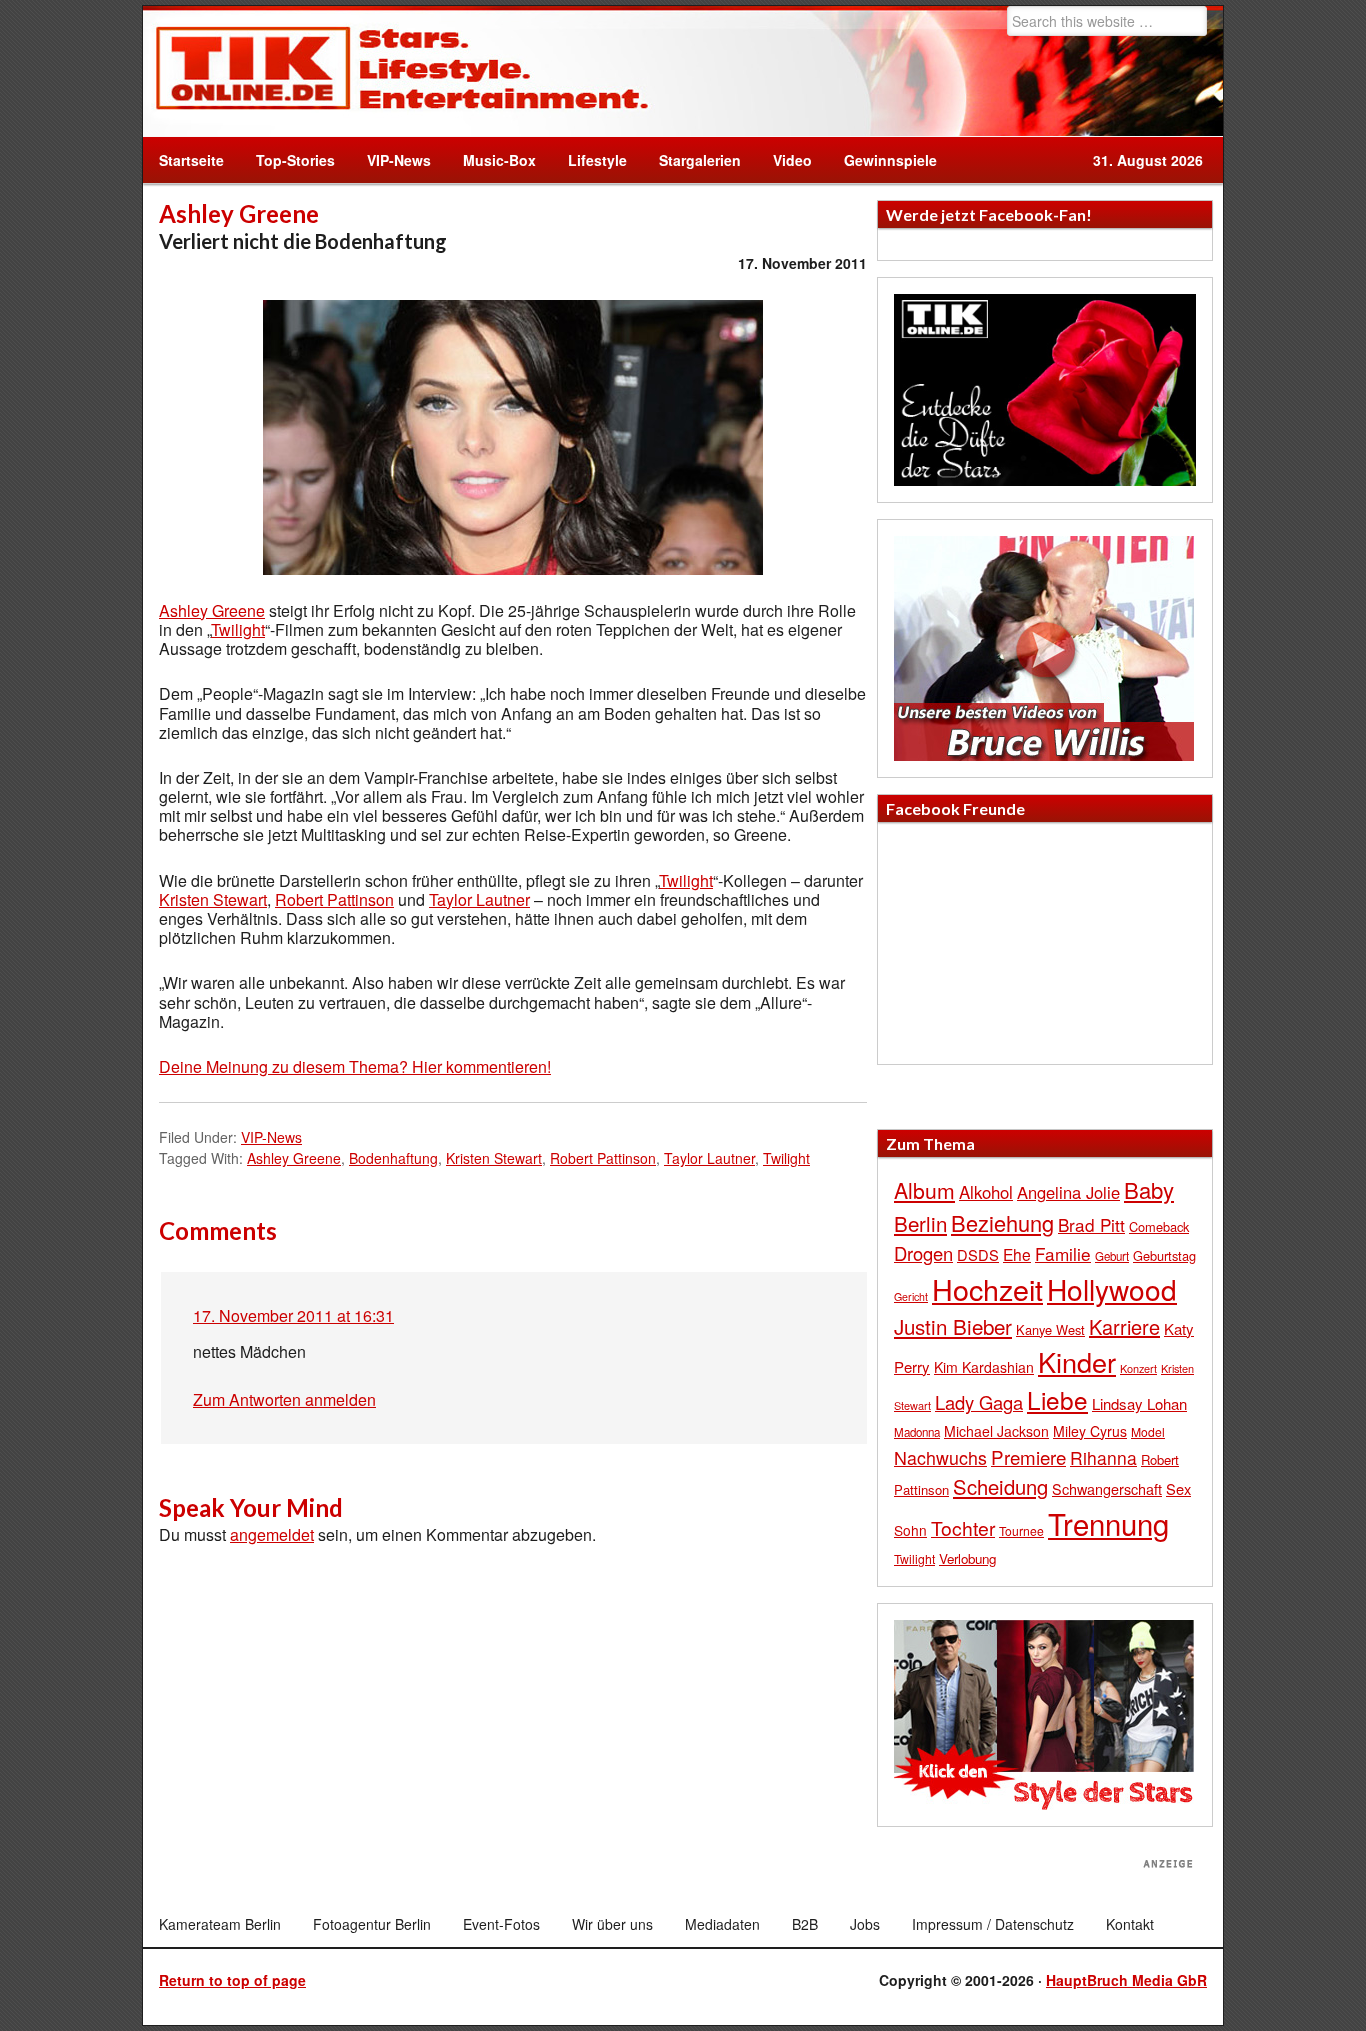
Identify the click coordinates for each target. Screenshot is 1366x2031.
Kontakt (1130, 1924)
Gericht (911, 1296)
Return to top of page (232, 1980)
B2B (805, 1924)
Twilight (238, 629)
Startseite (191, 160)
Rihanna (1103, 1457)
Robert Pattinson (334, 899)
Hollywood (1112, 1289)
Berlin (920, 1223)
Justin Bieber (953, 1326)
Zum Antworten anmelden (284, 1399)
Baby (1149, 1189)
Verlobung (967, 1558)
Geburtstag (1164, 1255)
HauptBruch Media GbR (1126, 1980)
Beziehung (1002, 1222)
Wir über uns (612, 1924)
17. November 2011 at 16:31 (293, 1315)
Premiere (1028, 1456)
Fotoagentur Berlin (372, 1924)
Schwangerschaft (1107, 1488)
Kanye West (1050, 1329)
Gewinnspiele (890, 160)
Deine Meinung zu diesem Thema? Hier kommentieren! (355, 1066)
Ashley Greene (212, 610)
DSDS (978, 1254)
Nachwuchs (940, 1457)
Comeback (1159, 1226)
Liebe (1057, 1399)
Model (1148, 1431)
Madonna (917, 1432)
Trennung (1108, 1523)
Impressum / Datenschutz (993, 1924)
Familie (1063, 1253)
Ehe (1017, 1254)
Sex (1178, 1488)
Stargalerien (700, 160)
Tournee (1021, 1530)
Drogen (923, 1253)
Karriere (1124, 1326)
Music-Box (491, 160)
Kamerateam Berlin (220, 1924)
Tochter (963, 1528)
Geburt (1112, 1256)
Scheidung (1000, 1486)
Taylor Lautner (479, 899)
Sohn (910, 1530)
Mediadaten (722, 1924)
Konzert (1138, 1368)
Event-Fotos (501, 1924)
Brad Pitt (1091, 1224)
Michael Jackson (996, 1431)
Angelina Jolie (1068, 1192)
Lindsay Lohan (1139, 1403)
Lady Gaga (979, 1402)
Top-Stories (295, 160)
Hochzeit (987, 1288)
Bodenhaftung (393, 1158)
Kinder (1077, 1361)
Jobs (865, 1924)
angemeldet (272, 1534)
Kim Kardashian (984, 1367)
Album (924, 1190)
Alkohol (986, 1192)
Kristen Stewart (213, 899)
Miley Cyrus (1090, 1431)
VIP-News (399, 160)
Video (784, 160)
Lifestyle (589, 160)
